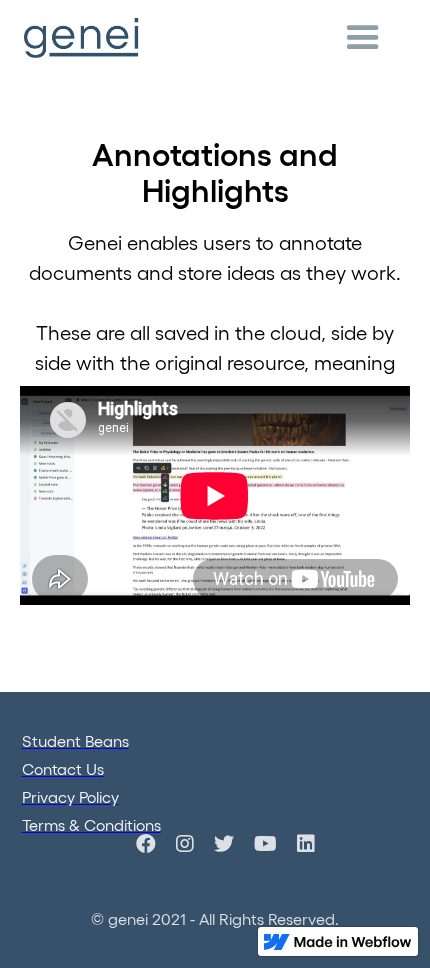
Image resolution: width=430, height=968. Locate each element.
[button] (363, 38)
